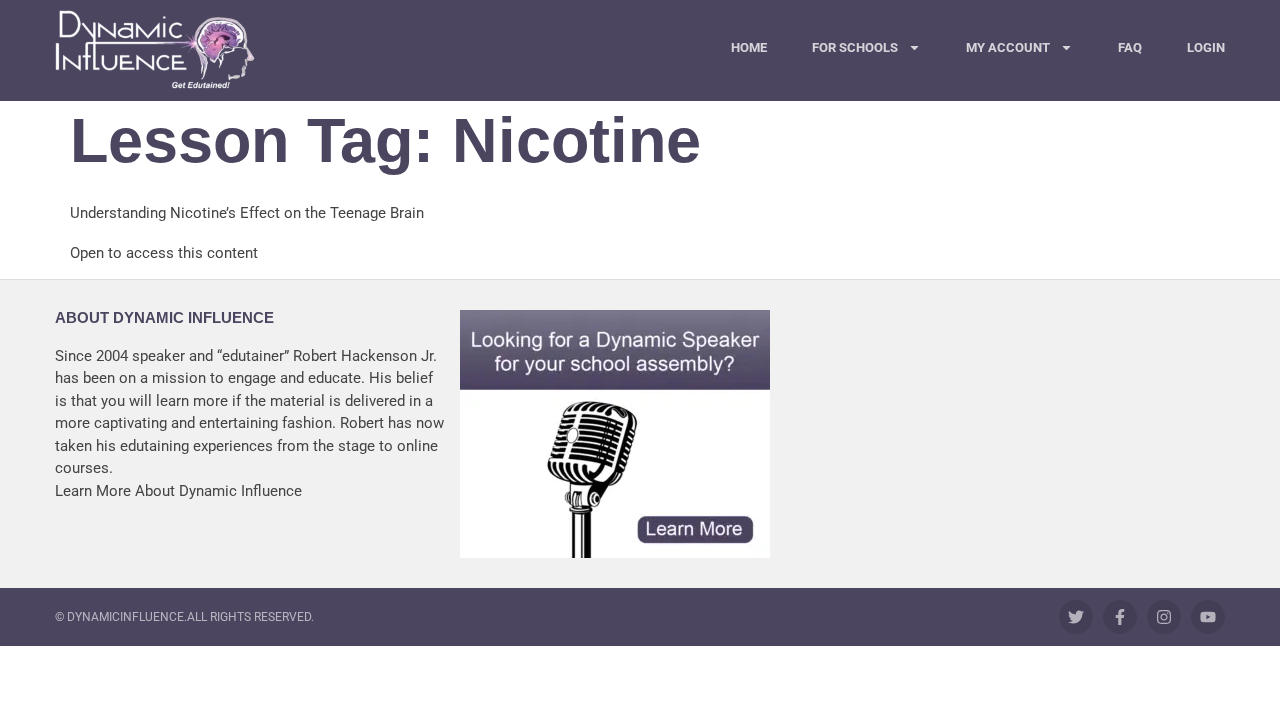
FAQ (1130, 47)
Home (749, 47)
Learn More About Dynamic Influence (178, 491)
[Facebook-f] (1120, 617)
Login (1206, 47)
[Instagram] (1164, 617)
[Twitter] (1076, 617)
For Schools (855, 47)
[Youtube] (1208, 617)
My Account (1008, 47)
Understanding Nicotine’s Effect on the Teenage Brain (247, 213)
